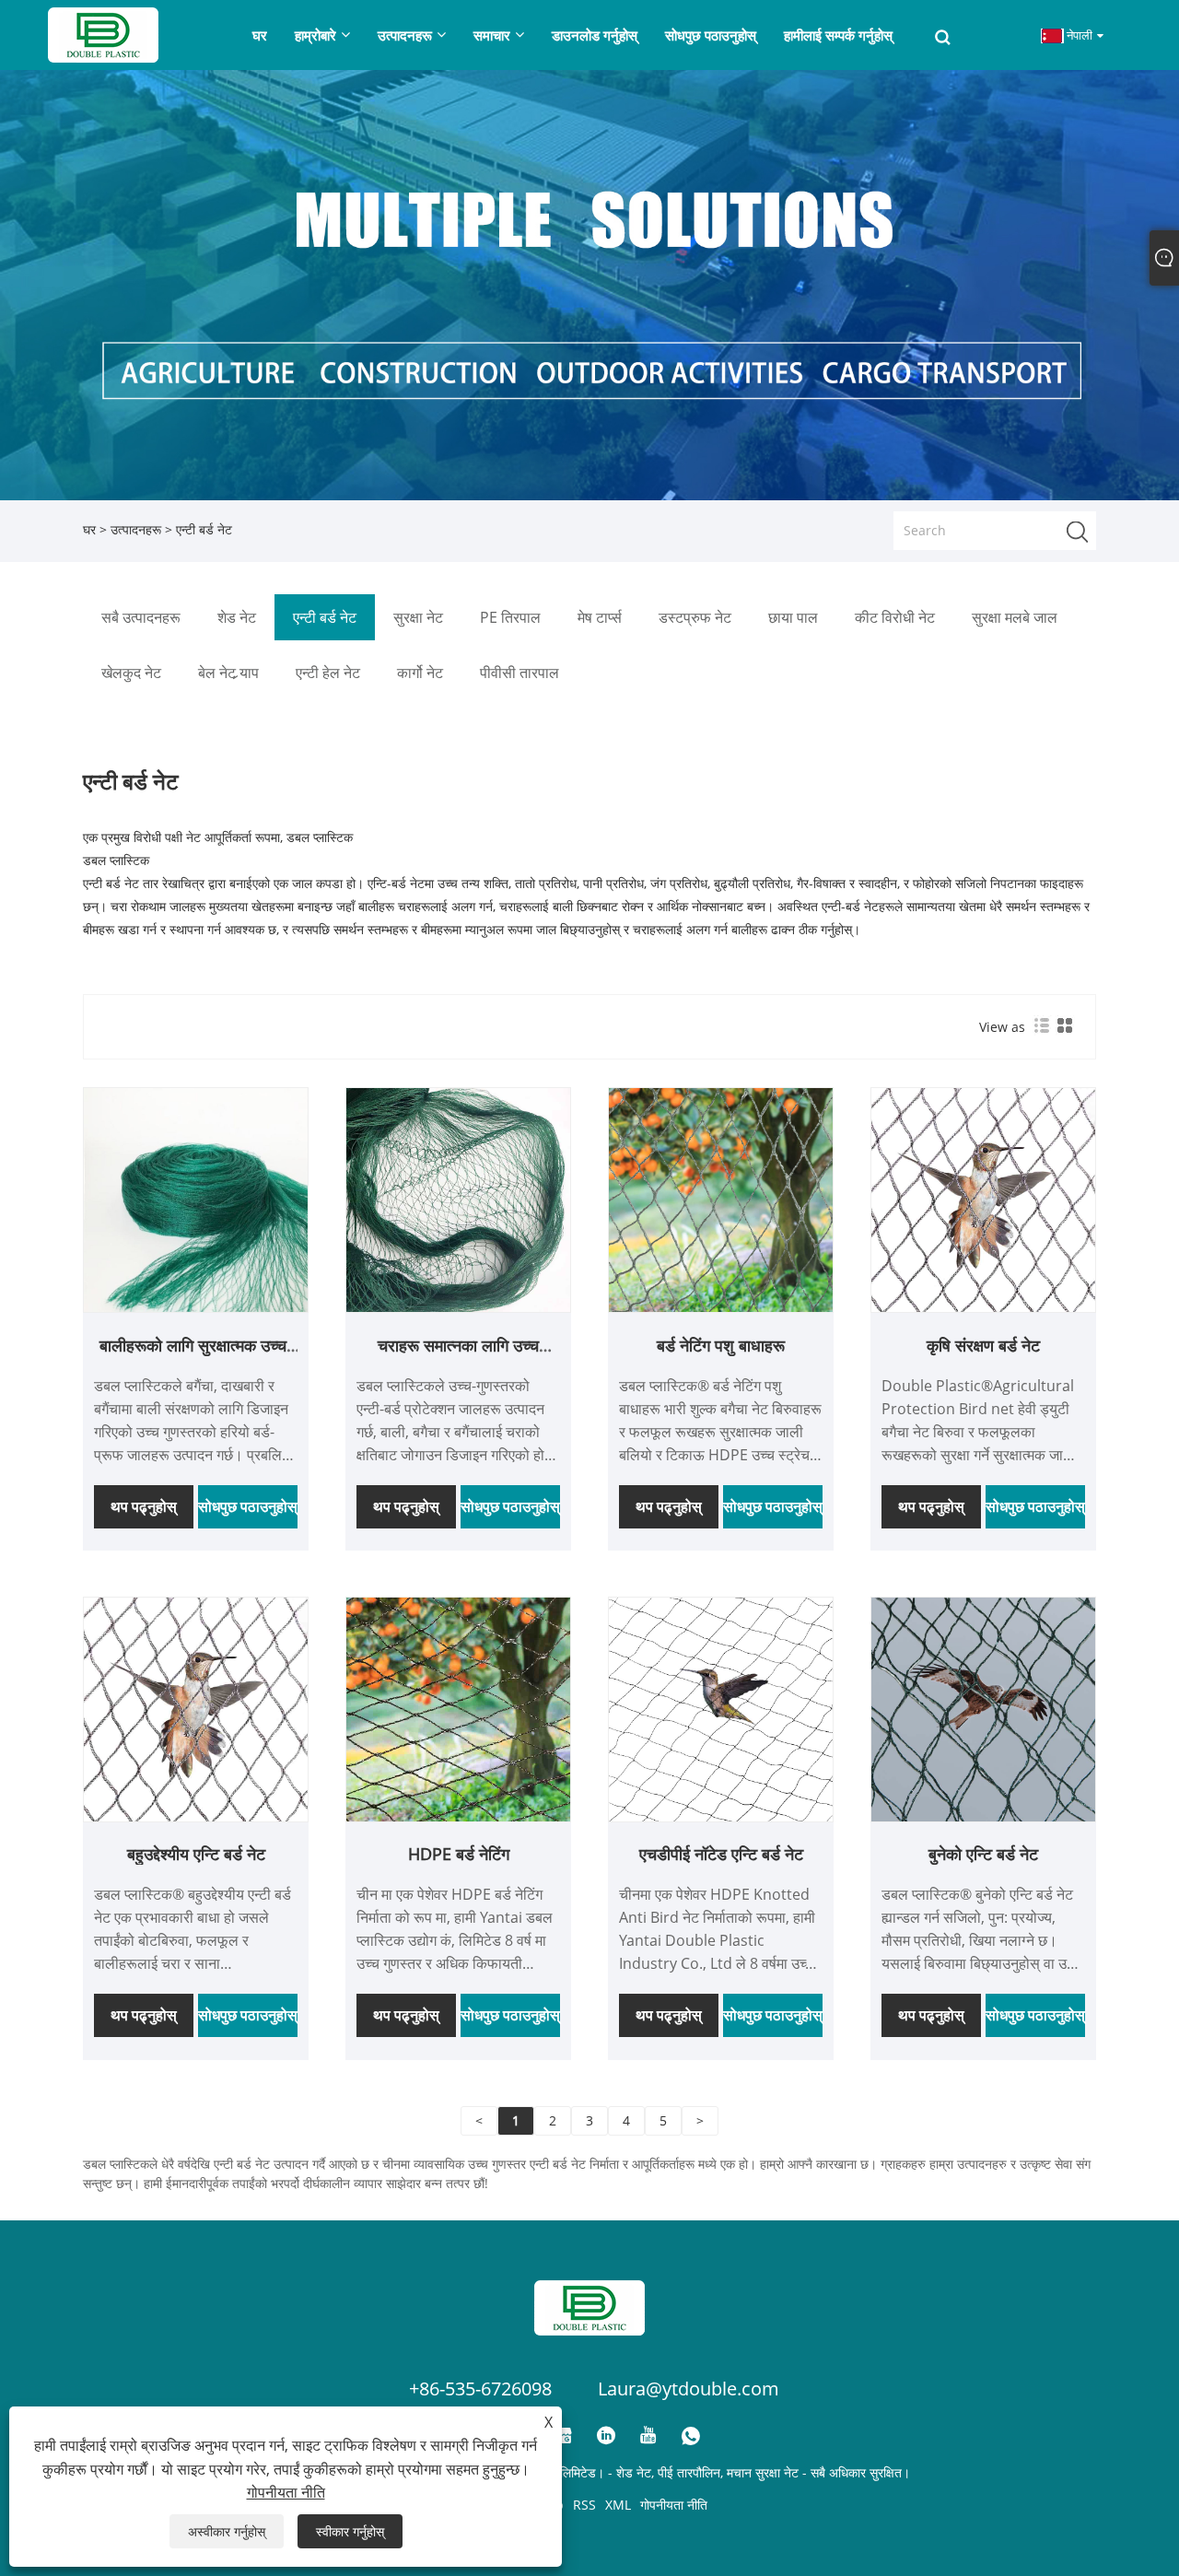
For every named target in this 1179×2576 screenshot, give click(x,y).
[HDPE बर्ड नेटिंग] (458, 1708)
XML (618, 2505)
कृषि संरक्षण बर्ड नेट (983, 1345)
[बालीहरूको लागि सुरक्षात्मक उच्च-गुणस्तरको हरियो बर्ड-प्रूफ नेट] (196, 1199)
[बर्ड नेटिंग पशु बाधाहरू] (721, 1199)
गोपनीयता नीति (674, 2505)
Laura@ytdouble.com (689, 2389)
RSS (584, 2505)
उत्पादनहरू (136, 529)
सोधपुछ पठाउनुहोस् (248, 1506)
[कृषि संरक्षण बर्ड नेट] (983, 1199)
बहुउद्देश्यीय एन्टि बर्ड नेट (196, 1854)
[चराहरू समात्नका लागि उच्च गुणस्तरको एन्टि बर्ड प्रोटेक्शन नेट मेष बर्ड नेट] (458, 1199)
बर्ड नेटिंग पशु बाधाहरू (721, 1345)
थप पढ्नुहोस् (144, 1506)
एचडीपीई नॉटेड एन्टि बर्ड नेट (721, 1854)
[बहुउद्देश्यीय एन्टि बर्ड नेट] (196, 1708)
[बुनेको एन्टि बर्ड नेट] (983, 1708)
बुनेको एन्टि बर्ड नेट (983, 1854)
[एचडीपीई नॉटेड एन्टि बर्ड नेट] (721, 1708)
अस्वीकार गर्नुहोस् (227, 2531)
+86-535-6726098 (480, 2389)
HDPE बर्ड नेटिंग (459, 1854)
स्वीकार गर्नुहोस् (350, 2531)
